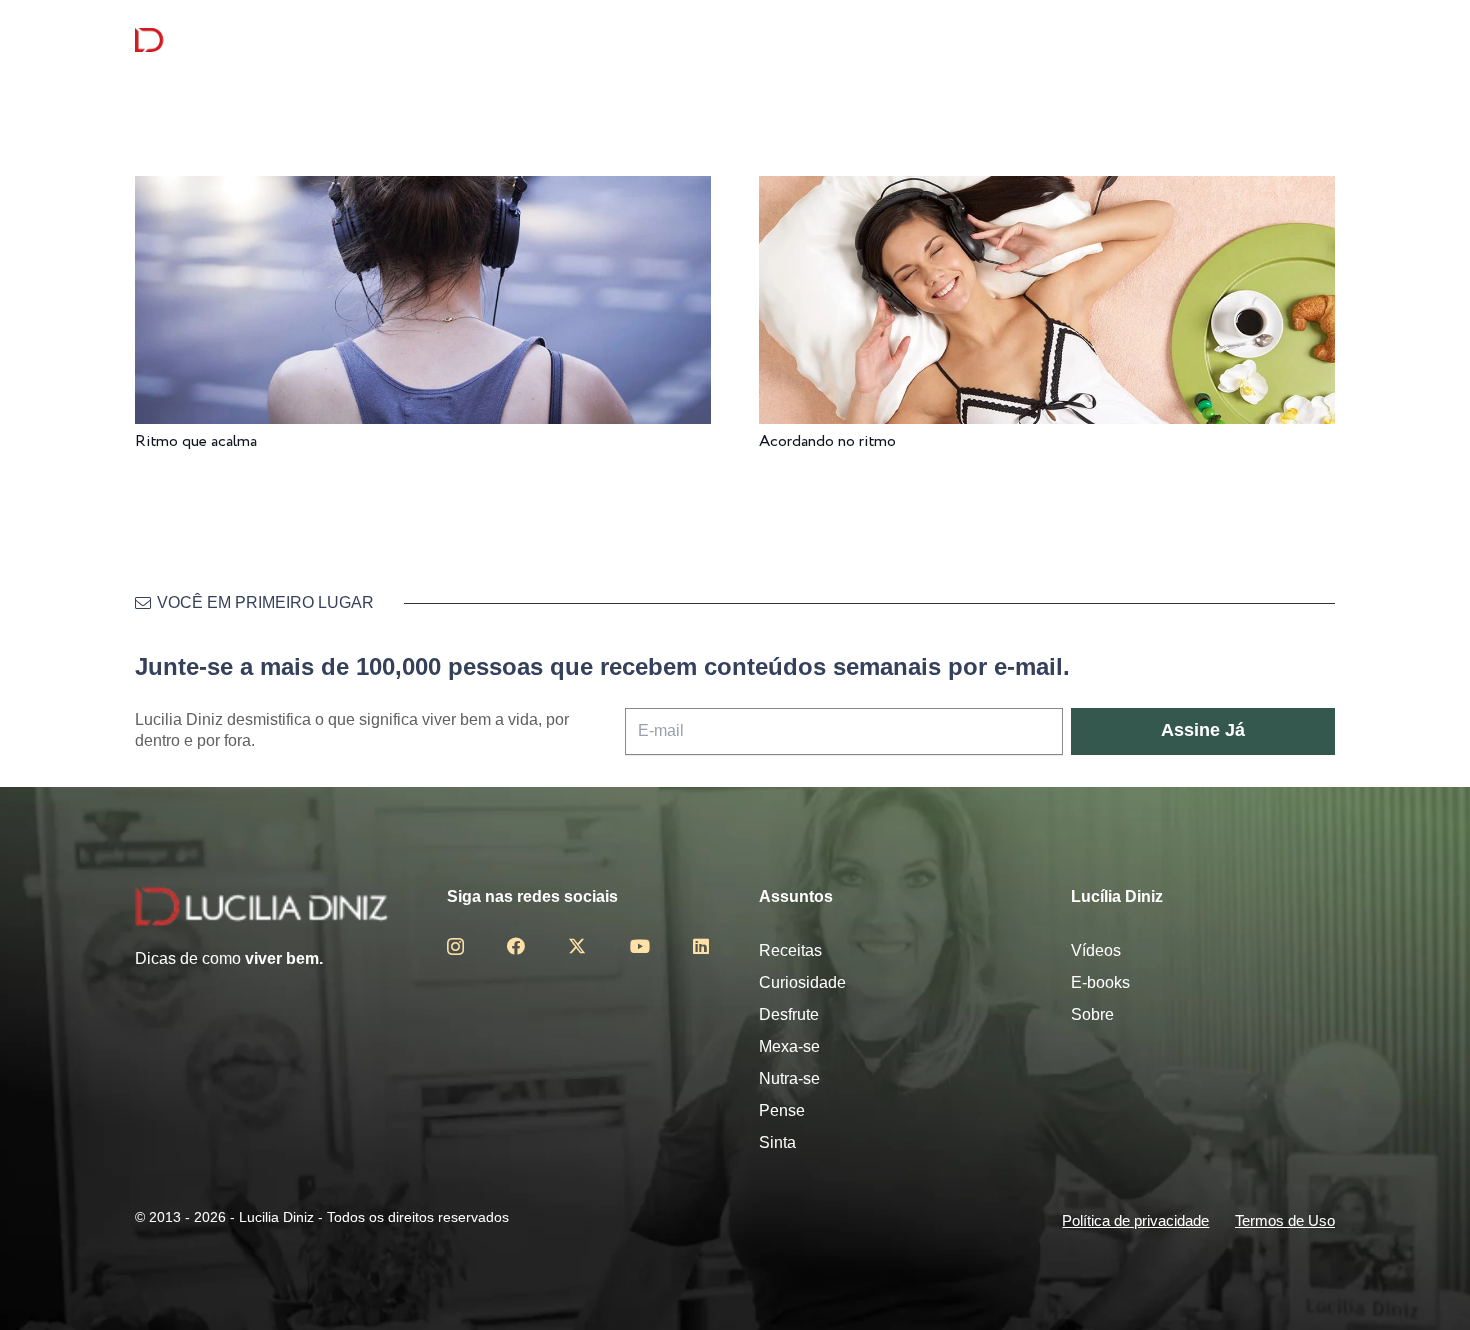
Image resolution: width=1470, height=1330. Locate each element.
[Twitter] (577, 946)
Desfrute (789, 1014)
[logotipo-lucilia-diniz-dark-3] (216, 40)
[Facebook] (516, 946)
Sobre (1092, 1014)
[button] (1324, 40)
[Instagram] (455, 947)
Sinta (777, 1142)
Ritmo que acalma (196, 441)
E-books (1100, 982)
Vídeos (1096, 950)
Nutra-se (789, 1078)
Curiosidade (802, 982)
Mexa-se (789, 1046)
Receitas (790, 950)
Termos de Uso (1285, 1220)
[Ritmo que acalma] (423, 189)
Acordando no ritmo (827, 441)
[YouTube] (640, 946)
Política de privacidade (1135, 1220)
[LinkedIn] (701, 946)
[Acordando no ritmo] (1047, 189)
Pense (782, 1110)
